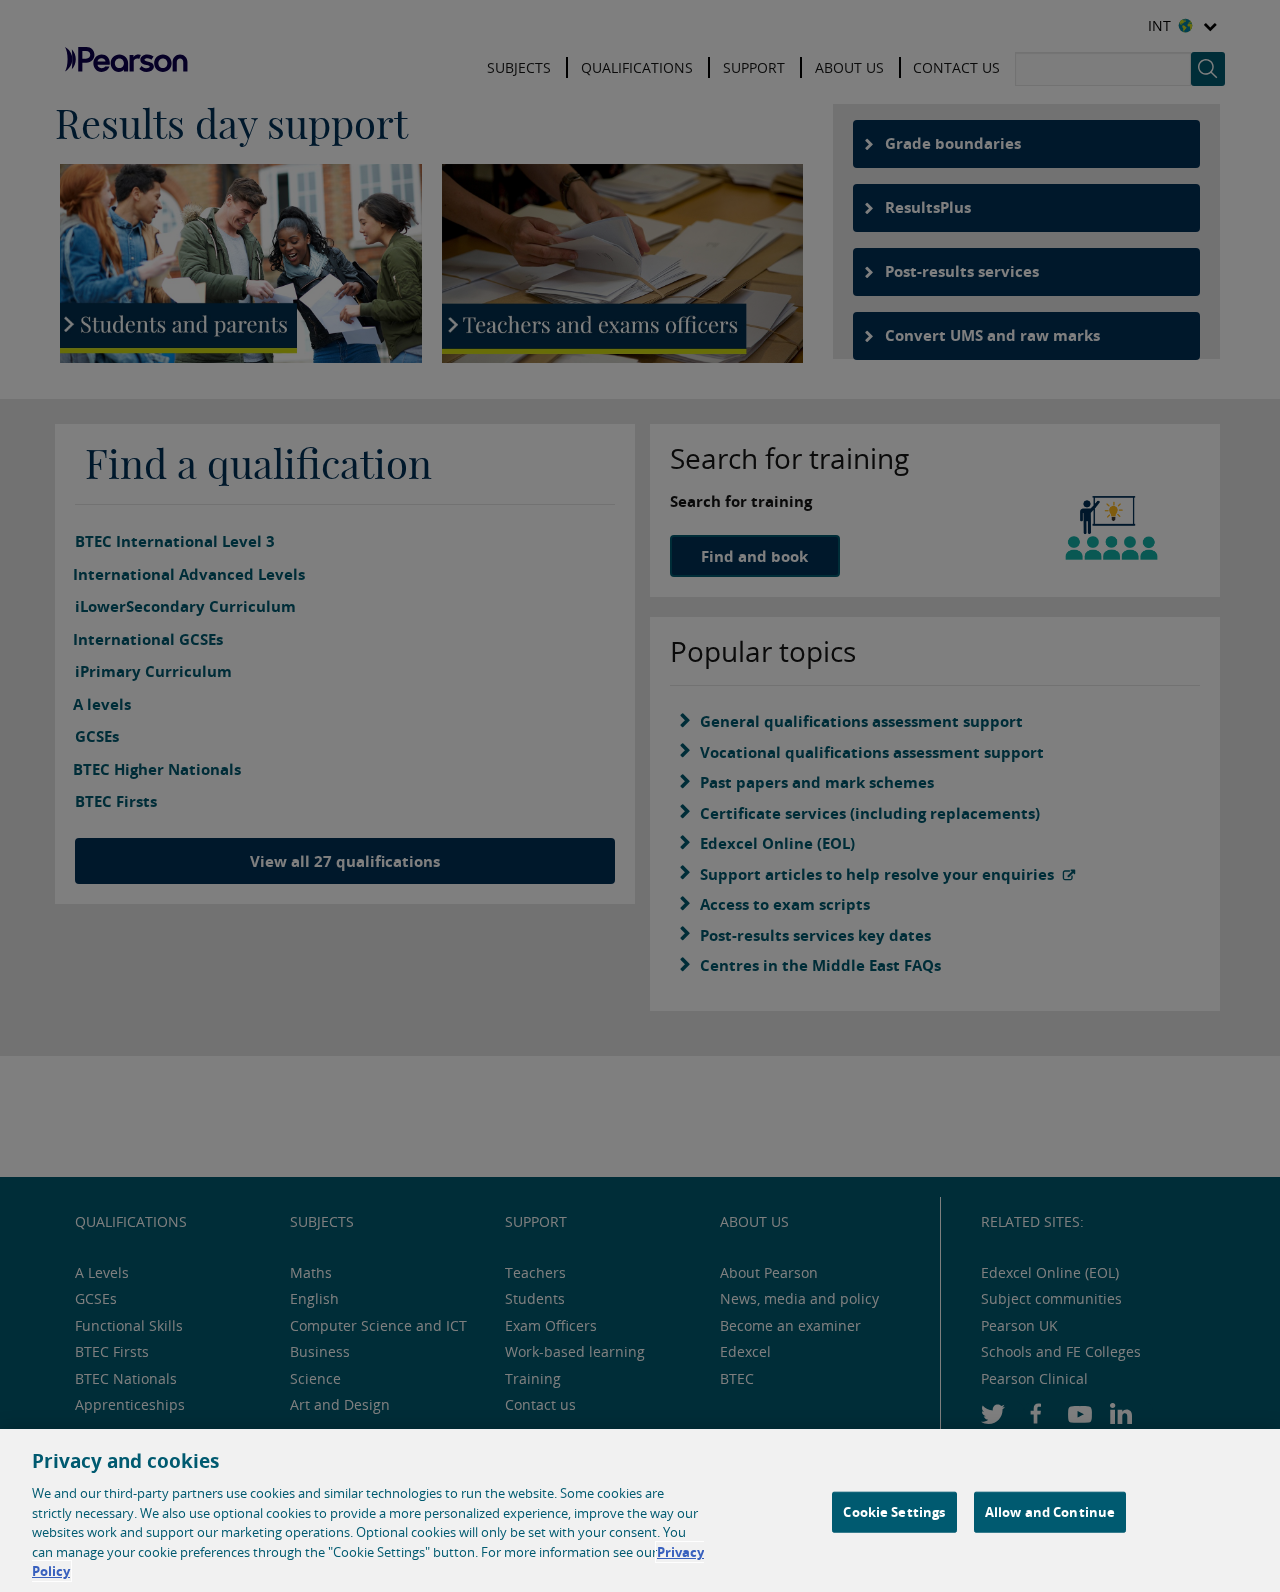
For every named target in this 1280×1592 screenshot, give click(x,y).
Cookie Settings (894, 1511)
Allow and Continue (1050, 1511)
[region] (640, 1510)
